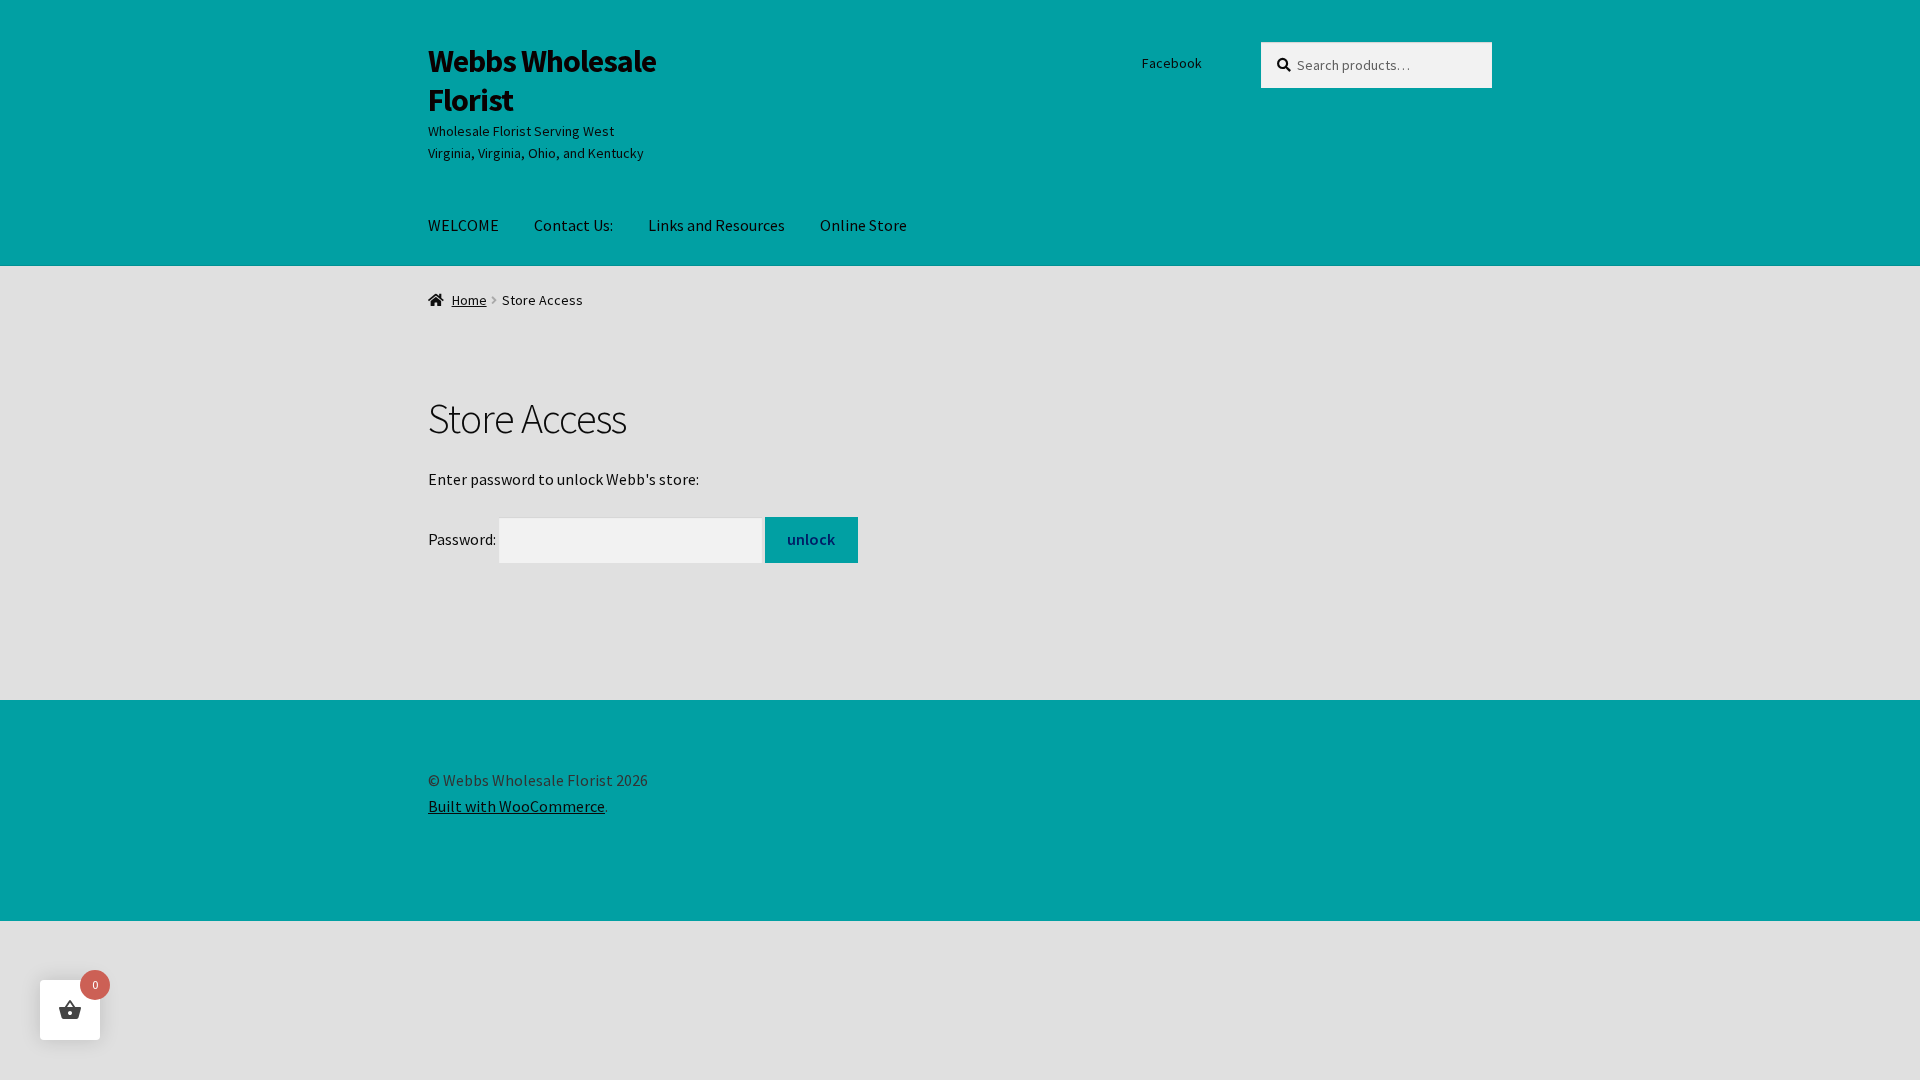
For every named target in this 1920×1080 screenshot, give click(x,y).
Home (469, 300)
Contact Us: (573, 225)
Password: (463, 539)
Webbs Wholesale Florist (542, 80)
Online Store (863, 225)
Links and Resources (716, 225)
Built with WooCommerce (516, 806)
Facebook (1172, 63)
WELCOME (463, 225)
